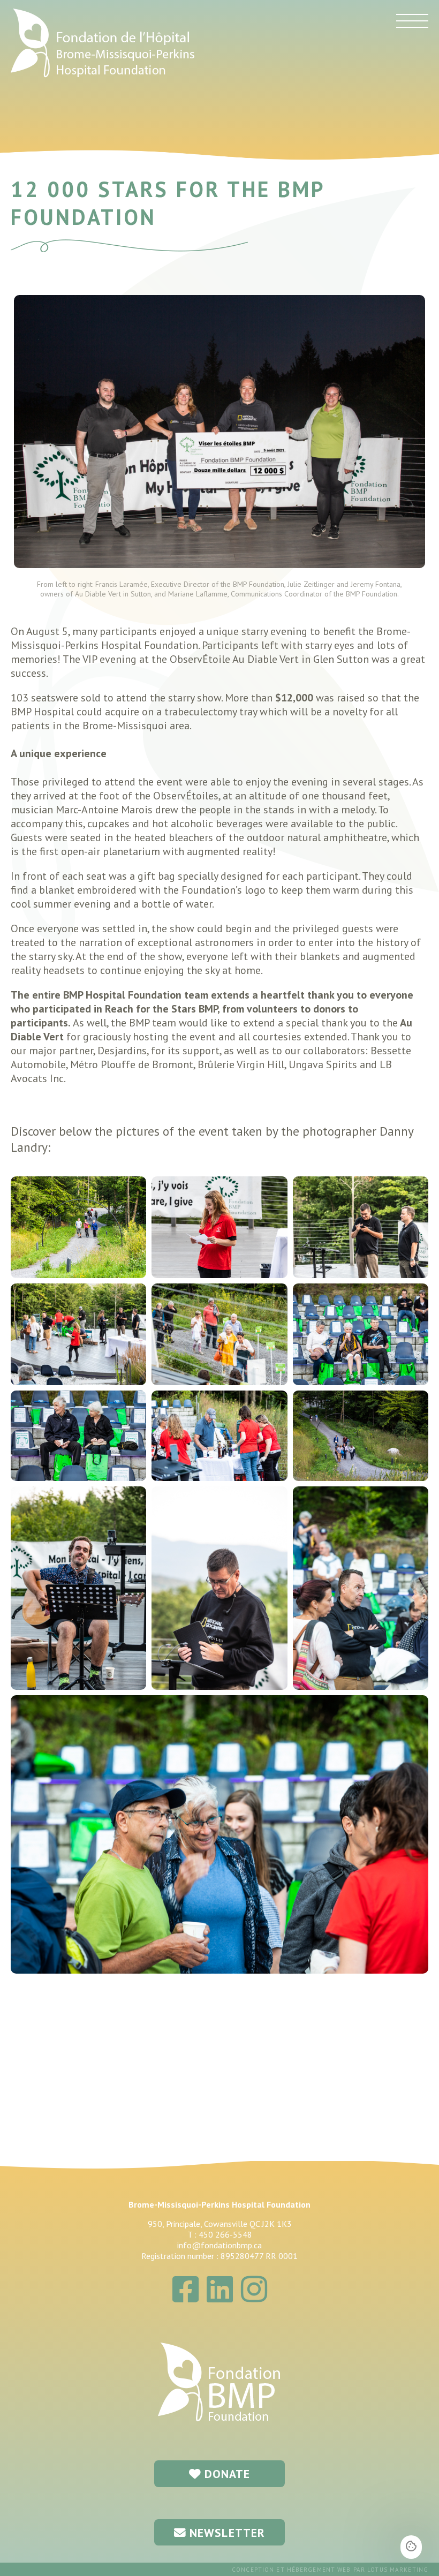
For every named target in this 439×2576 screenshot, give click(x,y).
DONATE (226, 2474)
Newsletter (226, 2533)
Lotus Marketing (398, 2570)
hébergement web (319, 2570)
